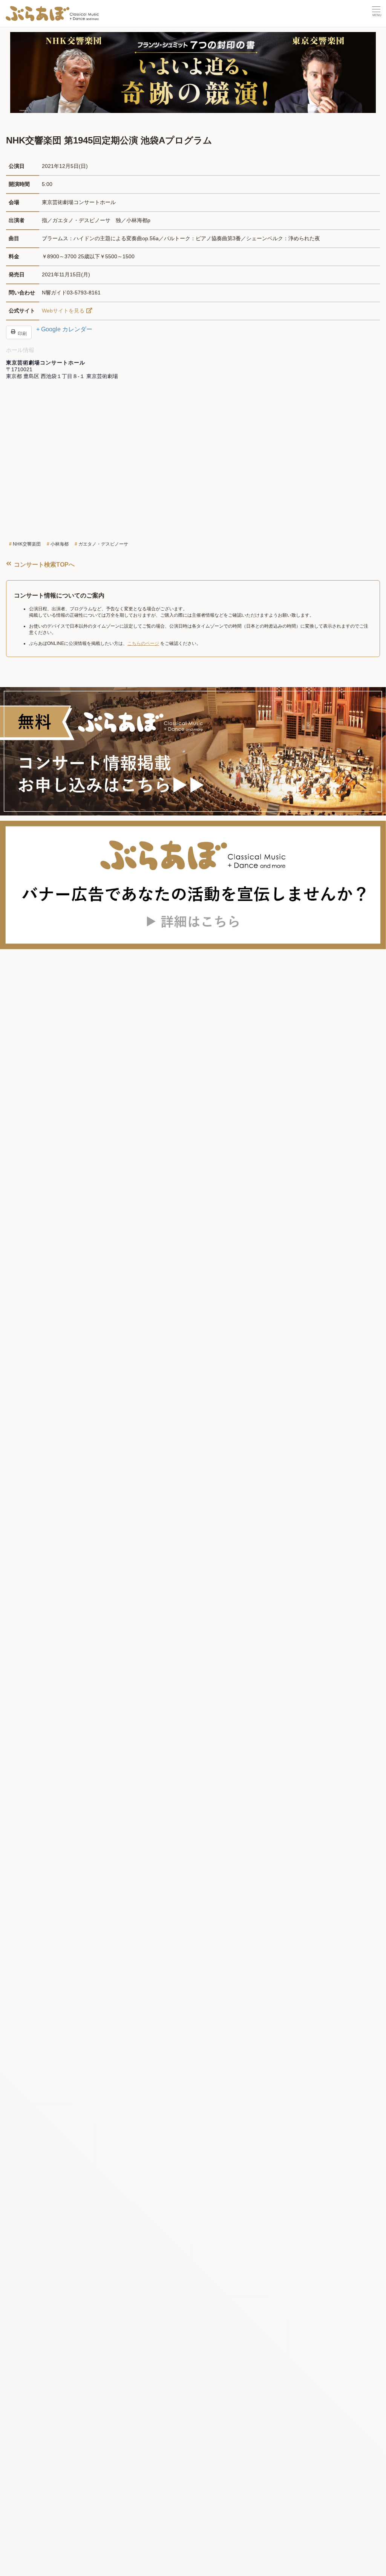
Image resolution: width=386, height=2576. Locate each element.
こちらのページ (143, 643)
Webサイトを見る (63, 311)
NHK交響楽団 (27, 544)
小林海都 (60, 544)
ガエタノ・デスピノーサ (103, 544)
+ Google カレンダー (64, 329)
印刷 (22, 333)
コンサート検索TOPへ (44, 565)
